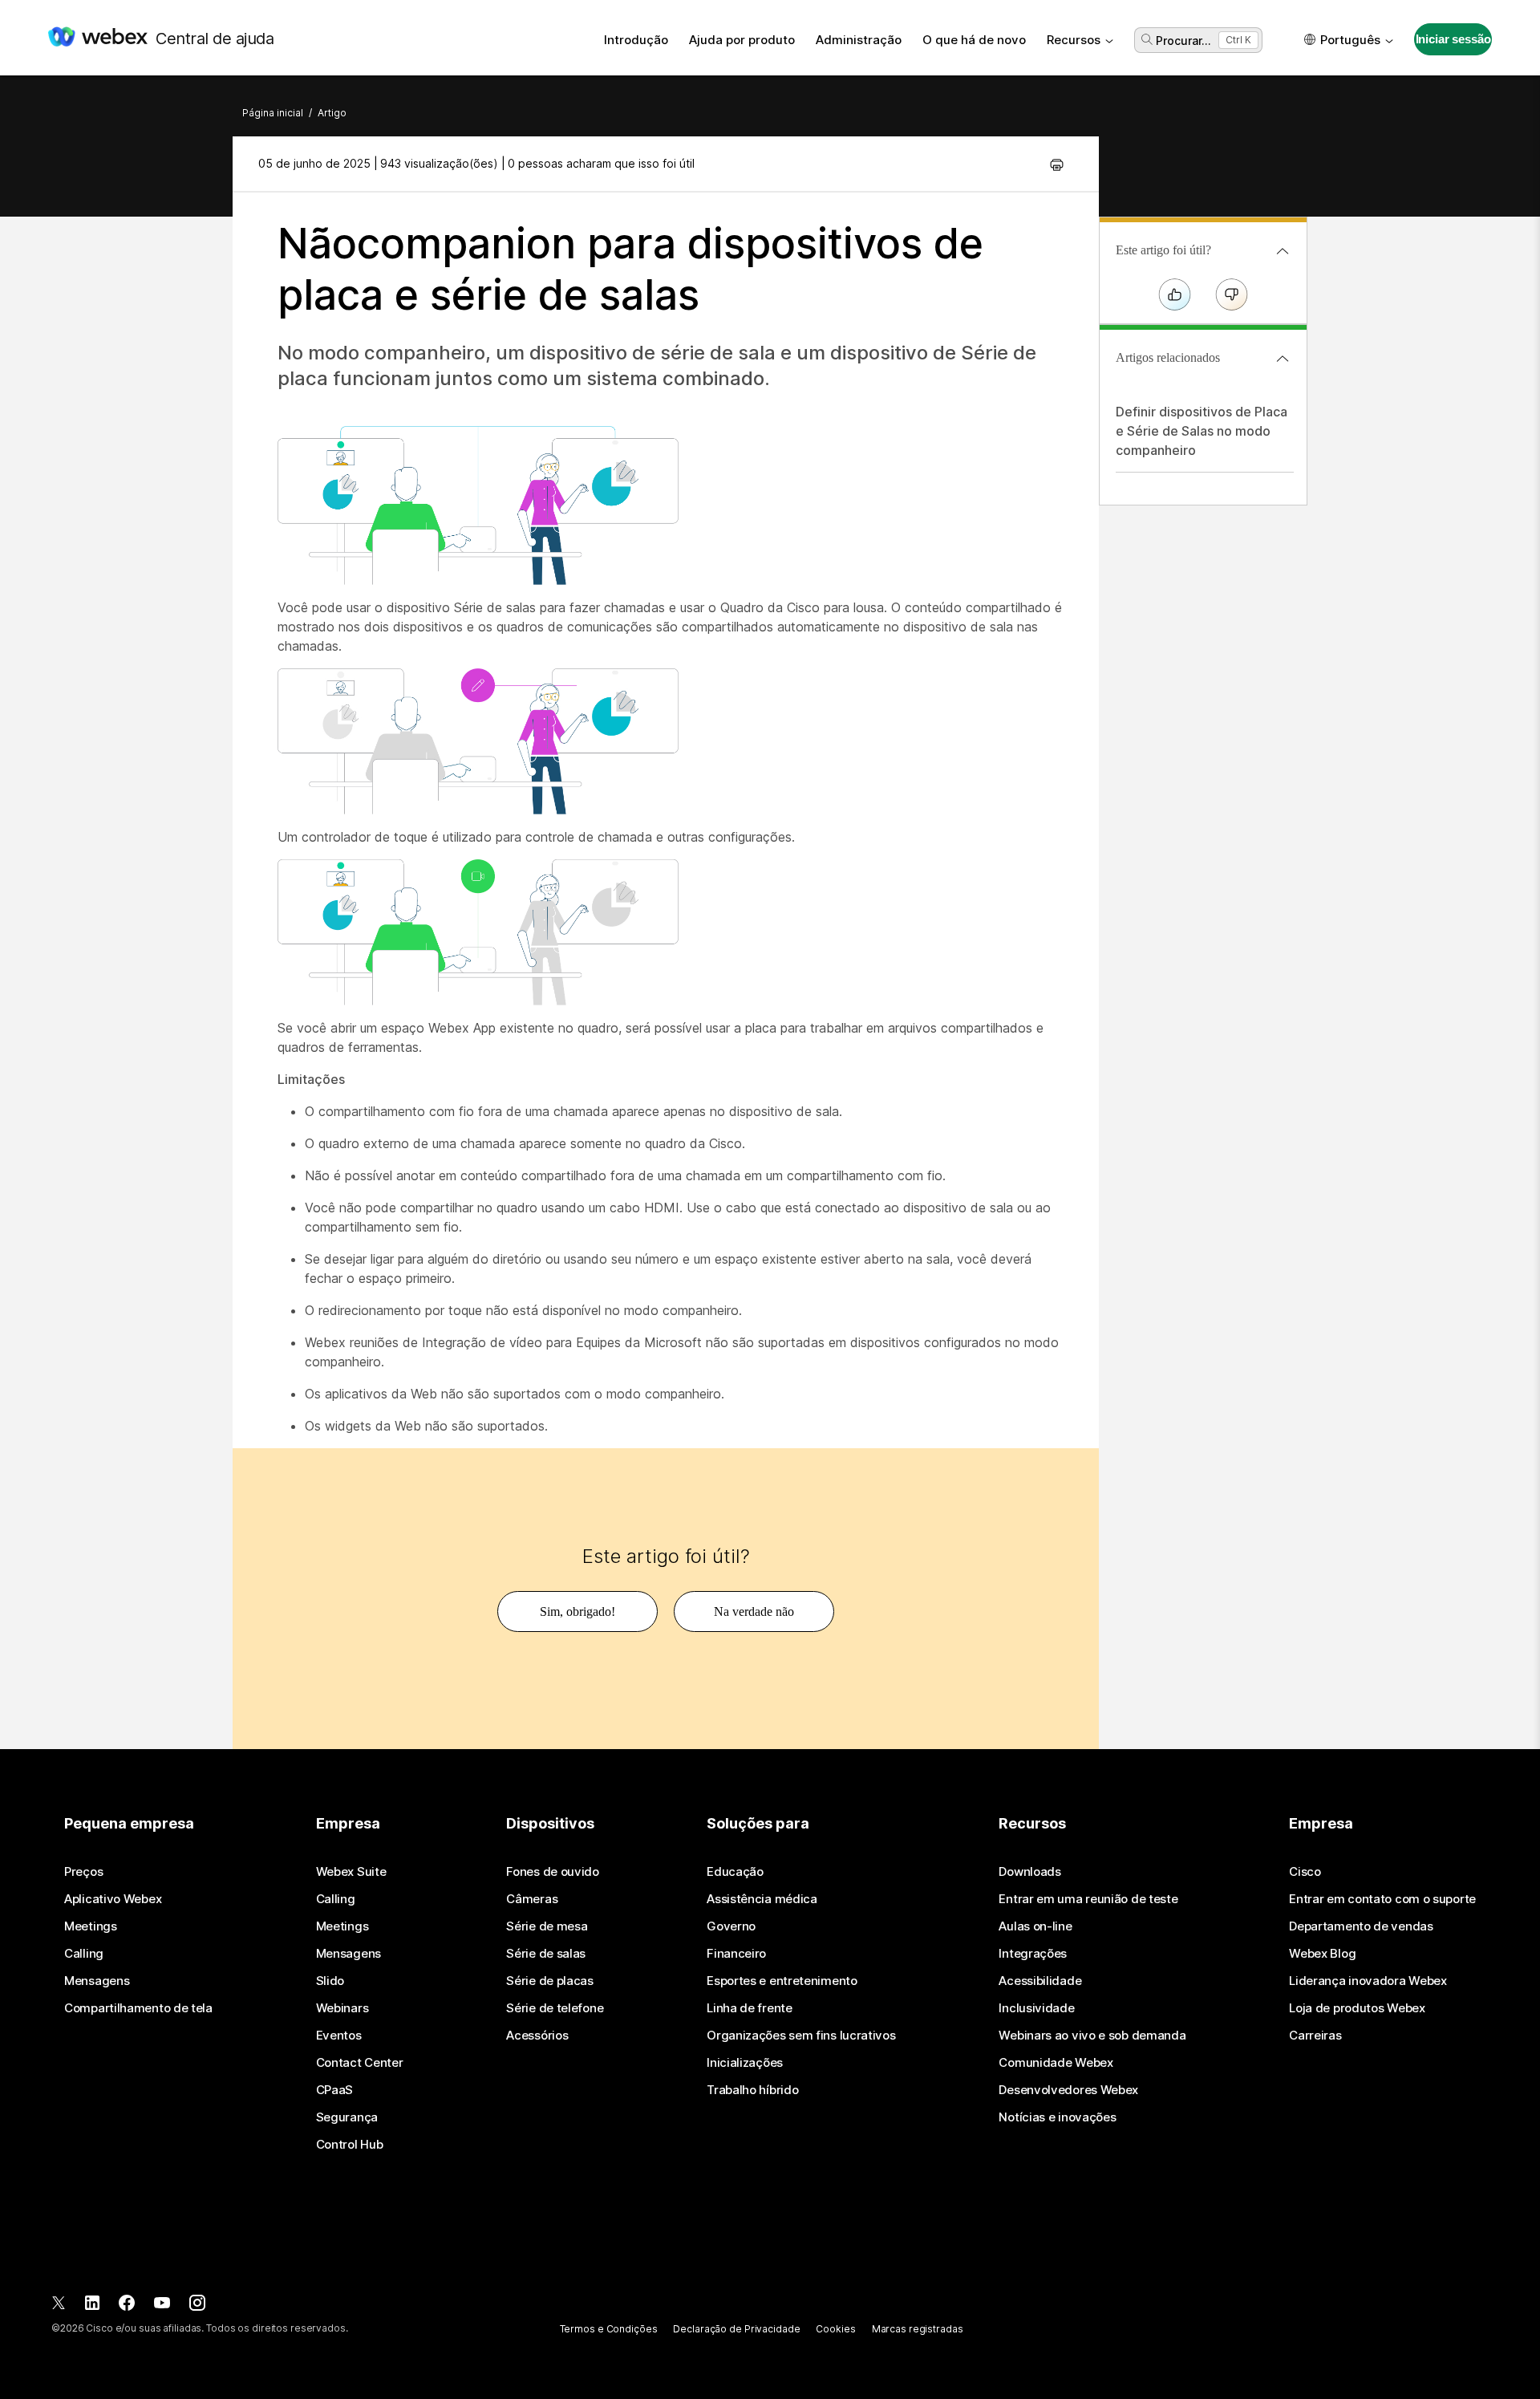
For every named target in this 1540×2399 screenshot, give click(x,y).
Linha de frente (750, 2008)
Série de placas (550, 1981)
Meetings (91, 1926)
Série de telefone (555, 2008)
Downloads (1029, 1872)
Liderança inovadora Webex (1368, 1981)
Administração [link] (859, 40)
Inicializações (745, 2063)
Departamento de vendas (1361, 1926)
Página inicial (273, 113)
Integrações (1033, 1954)
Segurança (347, 2117)
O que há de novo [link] (974, 40)
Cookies (835, 2329)
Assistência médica (762, 1899)
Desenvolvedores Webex (1068, 2090)
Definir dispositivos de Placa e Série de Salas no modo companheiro (1202, 431)
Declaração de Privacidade (736, 2329)
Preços (83, 1872)
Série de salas (546, 1954)
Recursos (1074, 40)
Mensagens (97, 1981)
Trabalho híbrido (752, 2090)
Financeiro (736, 1954)
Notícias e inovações (1057, 2117)
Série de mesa (547, 1926)
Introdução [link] (636, 40)
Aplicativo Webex (113, 1899)
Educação (735, 1872)
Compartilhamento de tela (138, 2008)
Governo (731, 1926)
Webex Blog (1322, 1954)
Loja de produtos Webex (1357, 2008)
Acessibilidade (1040, 1981)
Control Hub (350, 2145)
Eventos (339, 2036)
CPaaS (335, 2090)
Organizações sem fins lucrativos (801, 2036)
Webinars (342, 2008)
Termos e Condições (609, 2329)
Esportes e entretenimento (782, 1981)
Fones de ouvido (553, 1872)
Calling (84, 1954)
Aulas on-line (1035, 1926)
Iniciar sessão (1453, 39)
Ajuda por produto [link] (742, 40)
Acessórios (537, 2036)
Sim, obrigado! (577, 1612)
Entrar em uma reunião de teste (1088, 1899)
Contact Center (360, 2063)
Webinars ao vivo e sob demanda (1092, 2036)
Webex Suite (351, 1872)
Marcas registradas (918, 2329)
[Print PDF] (1057, 164)
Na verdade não (754, 1612)
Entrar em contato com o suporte (1382, 1899)
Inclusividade (1036, 2008)
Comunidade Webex (1056, 2063)
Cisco (1305, 1872)
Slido (330, 1981)
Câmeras (532, 1899)
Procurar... (1183, 41)
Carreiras (1315, 2036)
